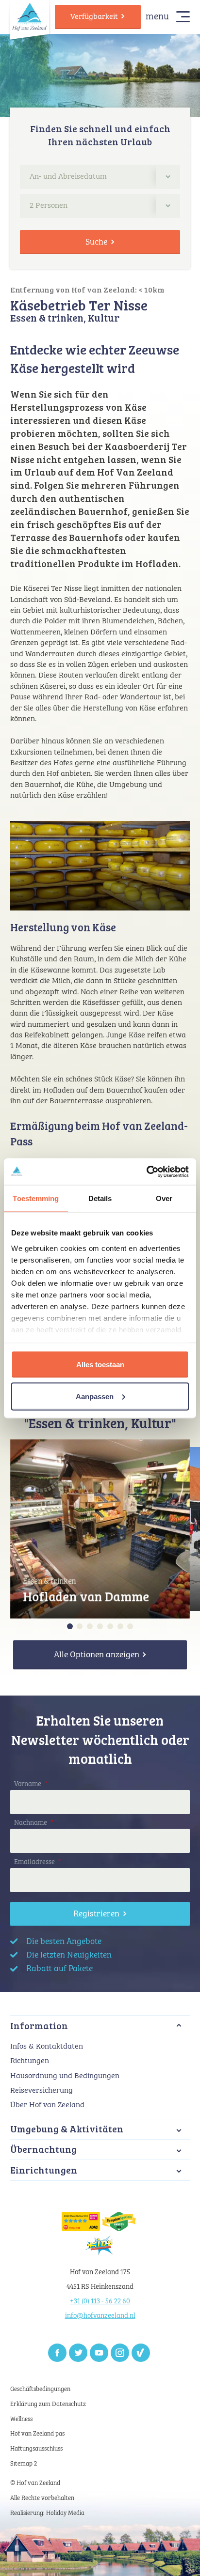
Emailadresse (38, 1862)
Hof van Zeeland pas (37, 2434)
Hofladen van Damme (86, 1596)
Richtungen (30, 2061)
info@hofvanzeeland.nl (100, 2316)
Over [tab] (164, 1198)
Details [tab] (100, 1198)
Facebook (57, 2353)
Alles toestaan (100, 1365)
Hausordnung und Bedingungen (65, 2076)
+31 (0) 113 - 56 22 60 (100, 2301)
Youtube (99, 2353)
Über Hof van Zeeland (47, 2105)
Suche (96, 242)
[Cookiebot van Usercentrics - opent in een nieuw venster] (146, 1172)
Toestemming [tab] (36, 1198)
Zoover (141, 2353)
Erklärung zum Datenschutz (48, 2404)
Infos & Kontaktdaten (47, 2046)
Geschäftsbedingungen (40, 2389)
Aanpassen (95, 1396)
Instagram (120, 2353)
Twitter (78, 2353)
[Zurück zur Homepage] (30, 16)
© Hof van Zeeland (35, 2483)
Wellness (21, 2419)
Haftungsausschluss (36, 2449)
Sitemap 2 (24, 2464)
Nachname (34, 1823)
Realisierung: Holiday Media (47, 2513)
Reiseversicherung (42, 2090)
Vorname (31, 1784)
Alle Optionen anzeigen (97, 1655)
